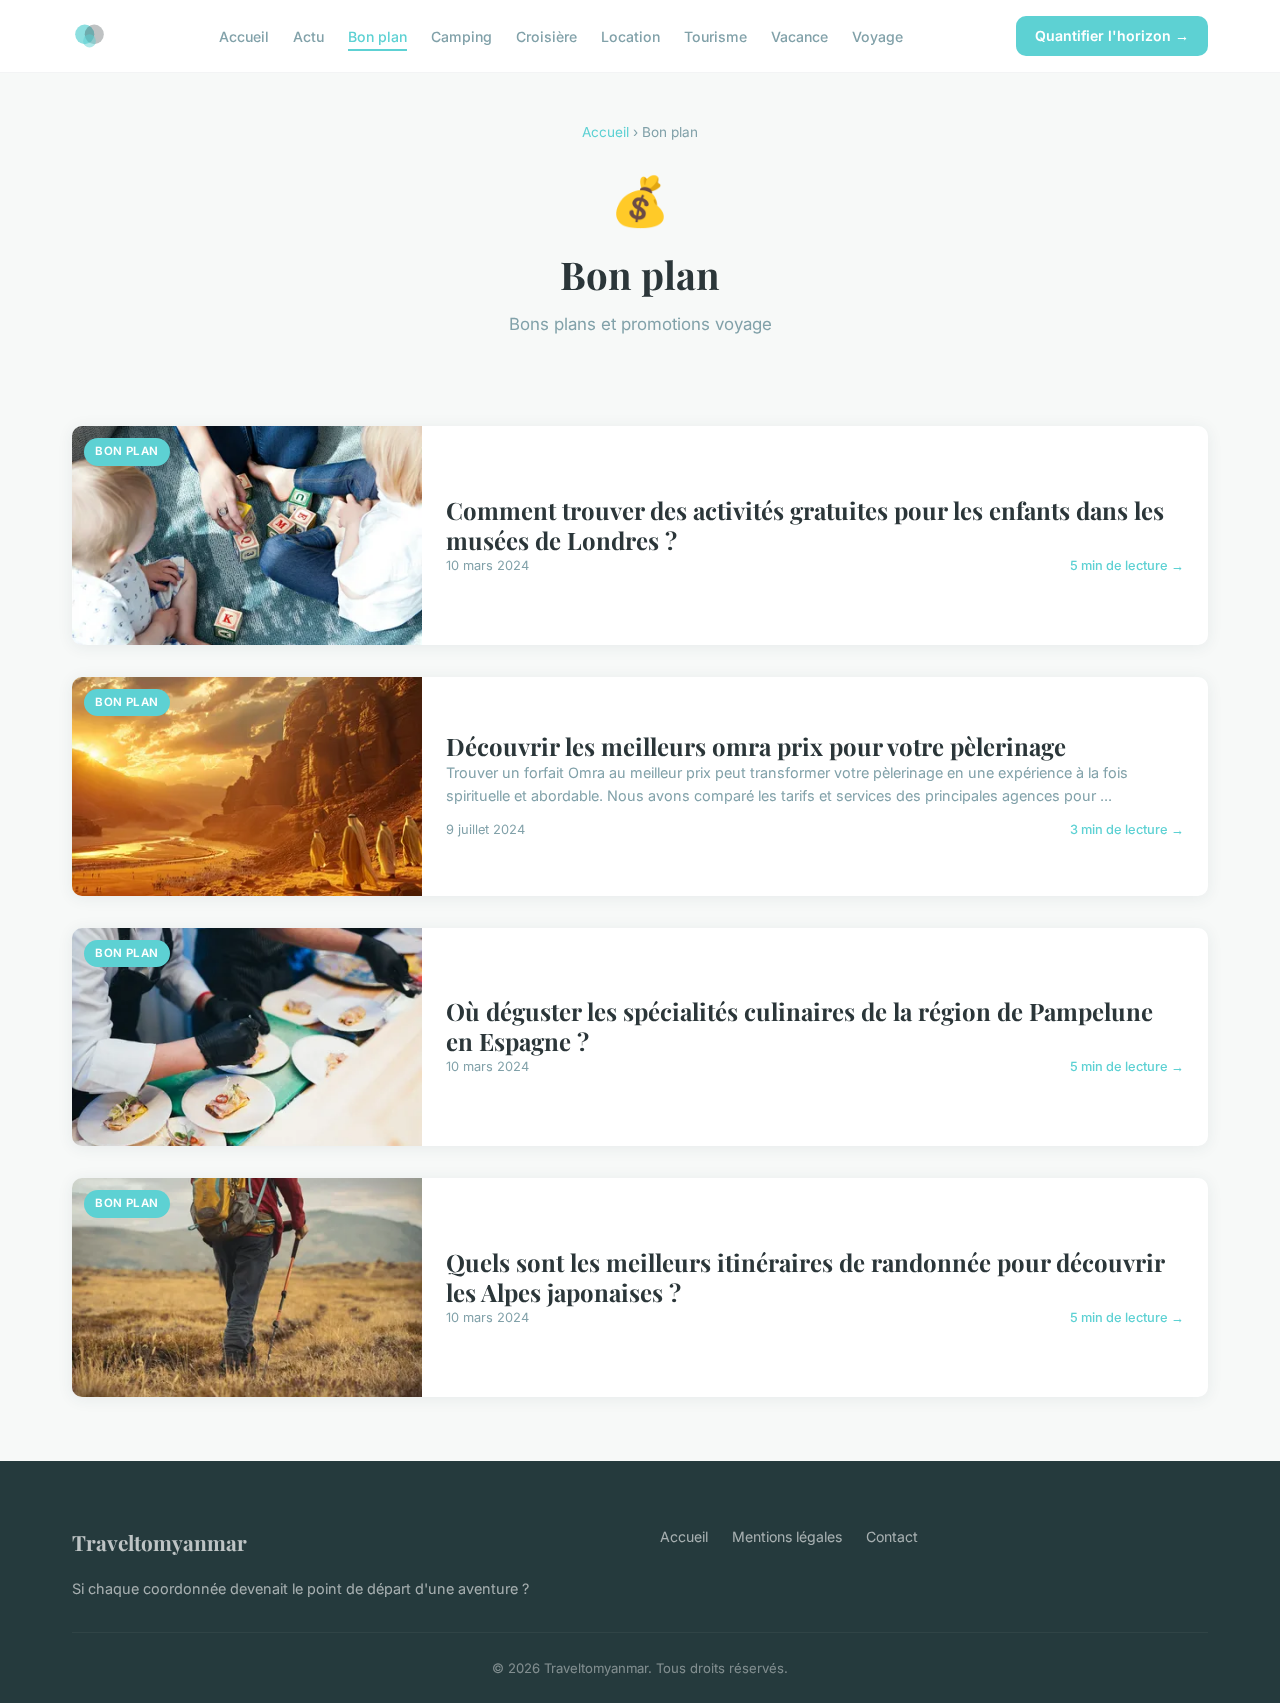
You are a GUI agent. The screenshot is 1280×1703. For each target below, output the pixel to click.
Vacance (799, 35)
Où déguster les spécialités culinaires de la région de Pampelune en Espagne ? (799, 1026)
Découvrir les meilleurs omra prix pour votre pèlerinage (756, 746)
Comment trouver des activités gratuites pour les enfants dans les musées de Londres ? (805, 525)
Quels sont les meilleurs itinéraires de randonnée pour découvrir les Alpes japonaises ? (805, 1277)
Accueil (244, 35)
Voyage (877, 35)
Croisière (546, 35)
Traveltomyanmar (159, 1542)
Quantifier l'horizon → (1112, 35)
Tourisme (715, 35)
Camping (461, 35)
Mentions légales (787, 1536)
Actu (308, 35)
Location (630, 35)
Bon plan (377, 35)
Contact (892, 1536)
